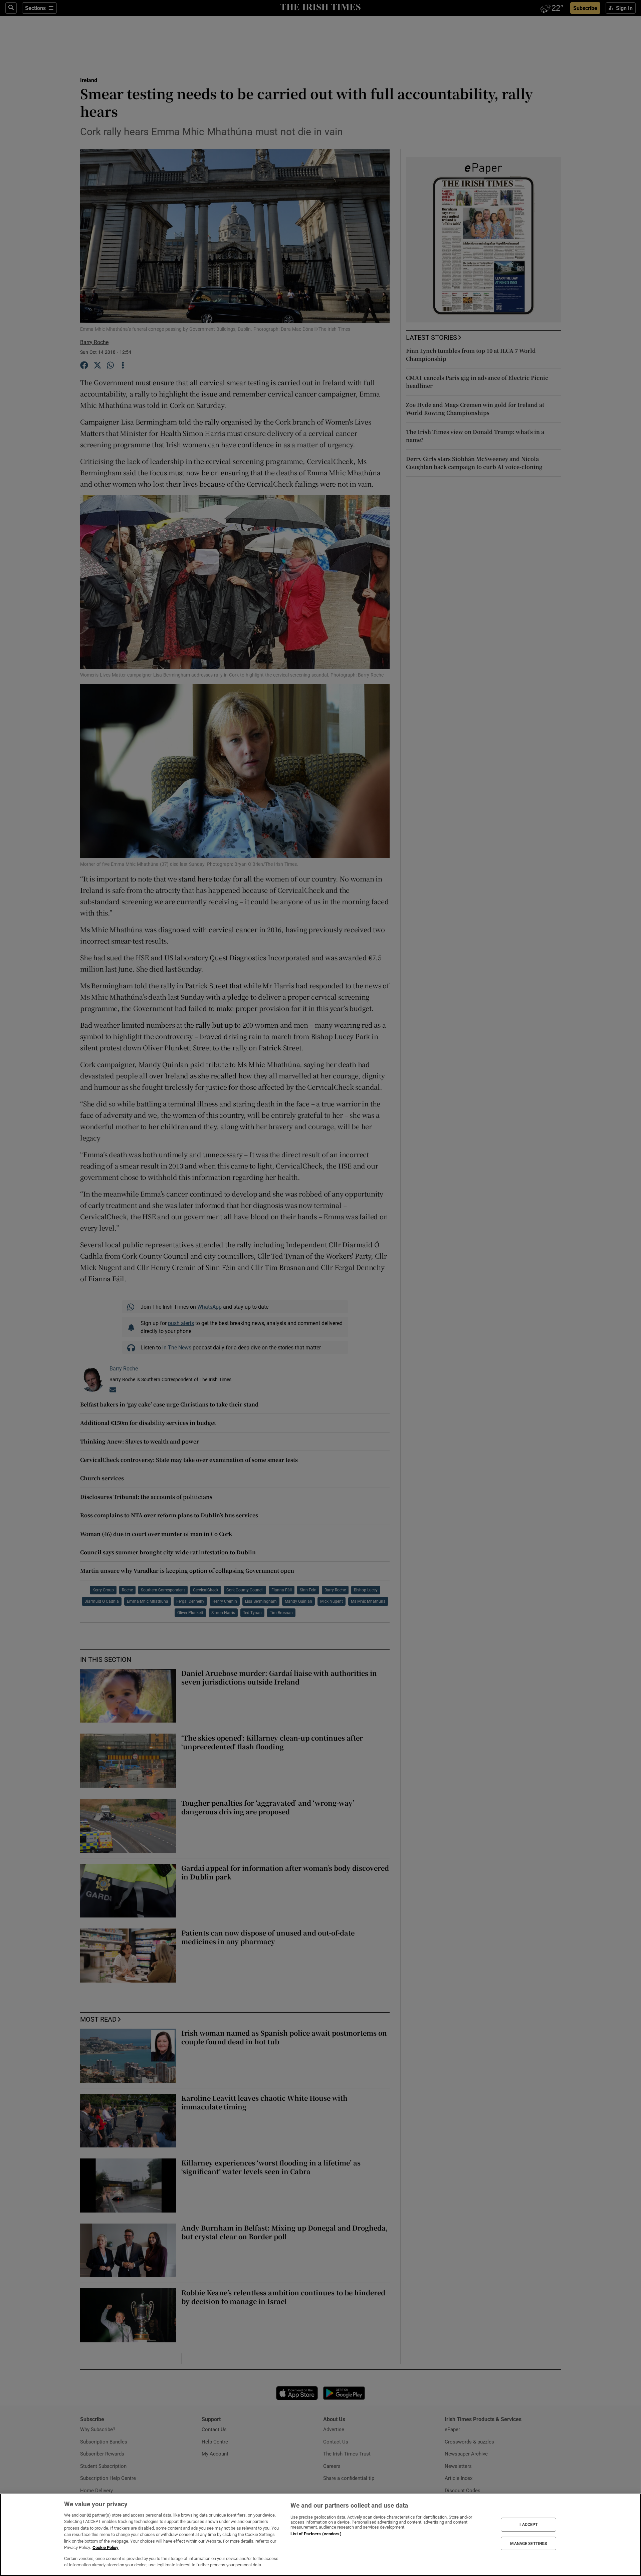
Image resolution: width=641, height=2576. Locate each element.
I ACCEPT (528, 2525)
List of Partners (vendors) (316, 2534)
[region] (320, 2535)
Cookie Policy (105, 2547)
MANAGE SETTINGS (528, 2543)
